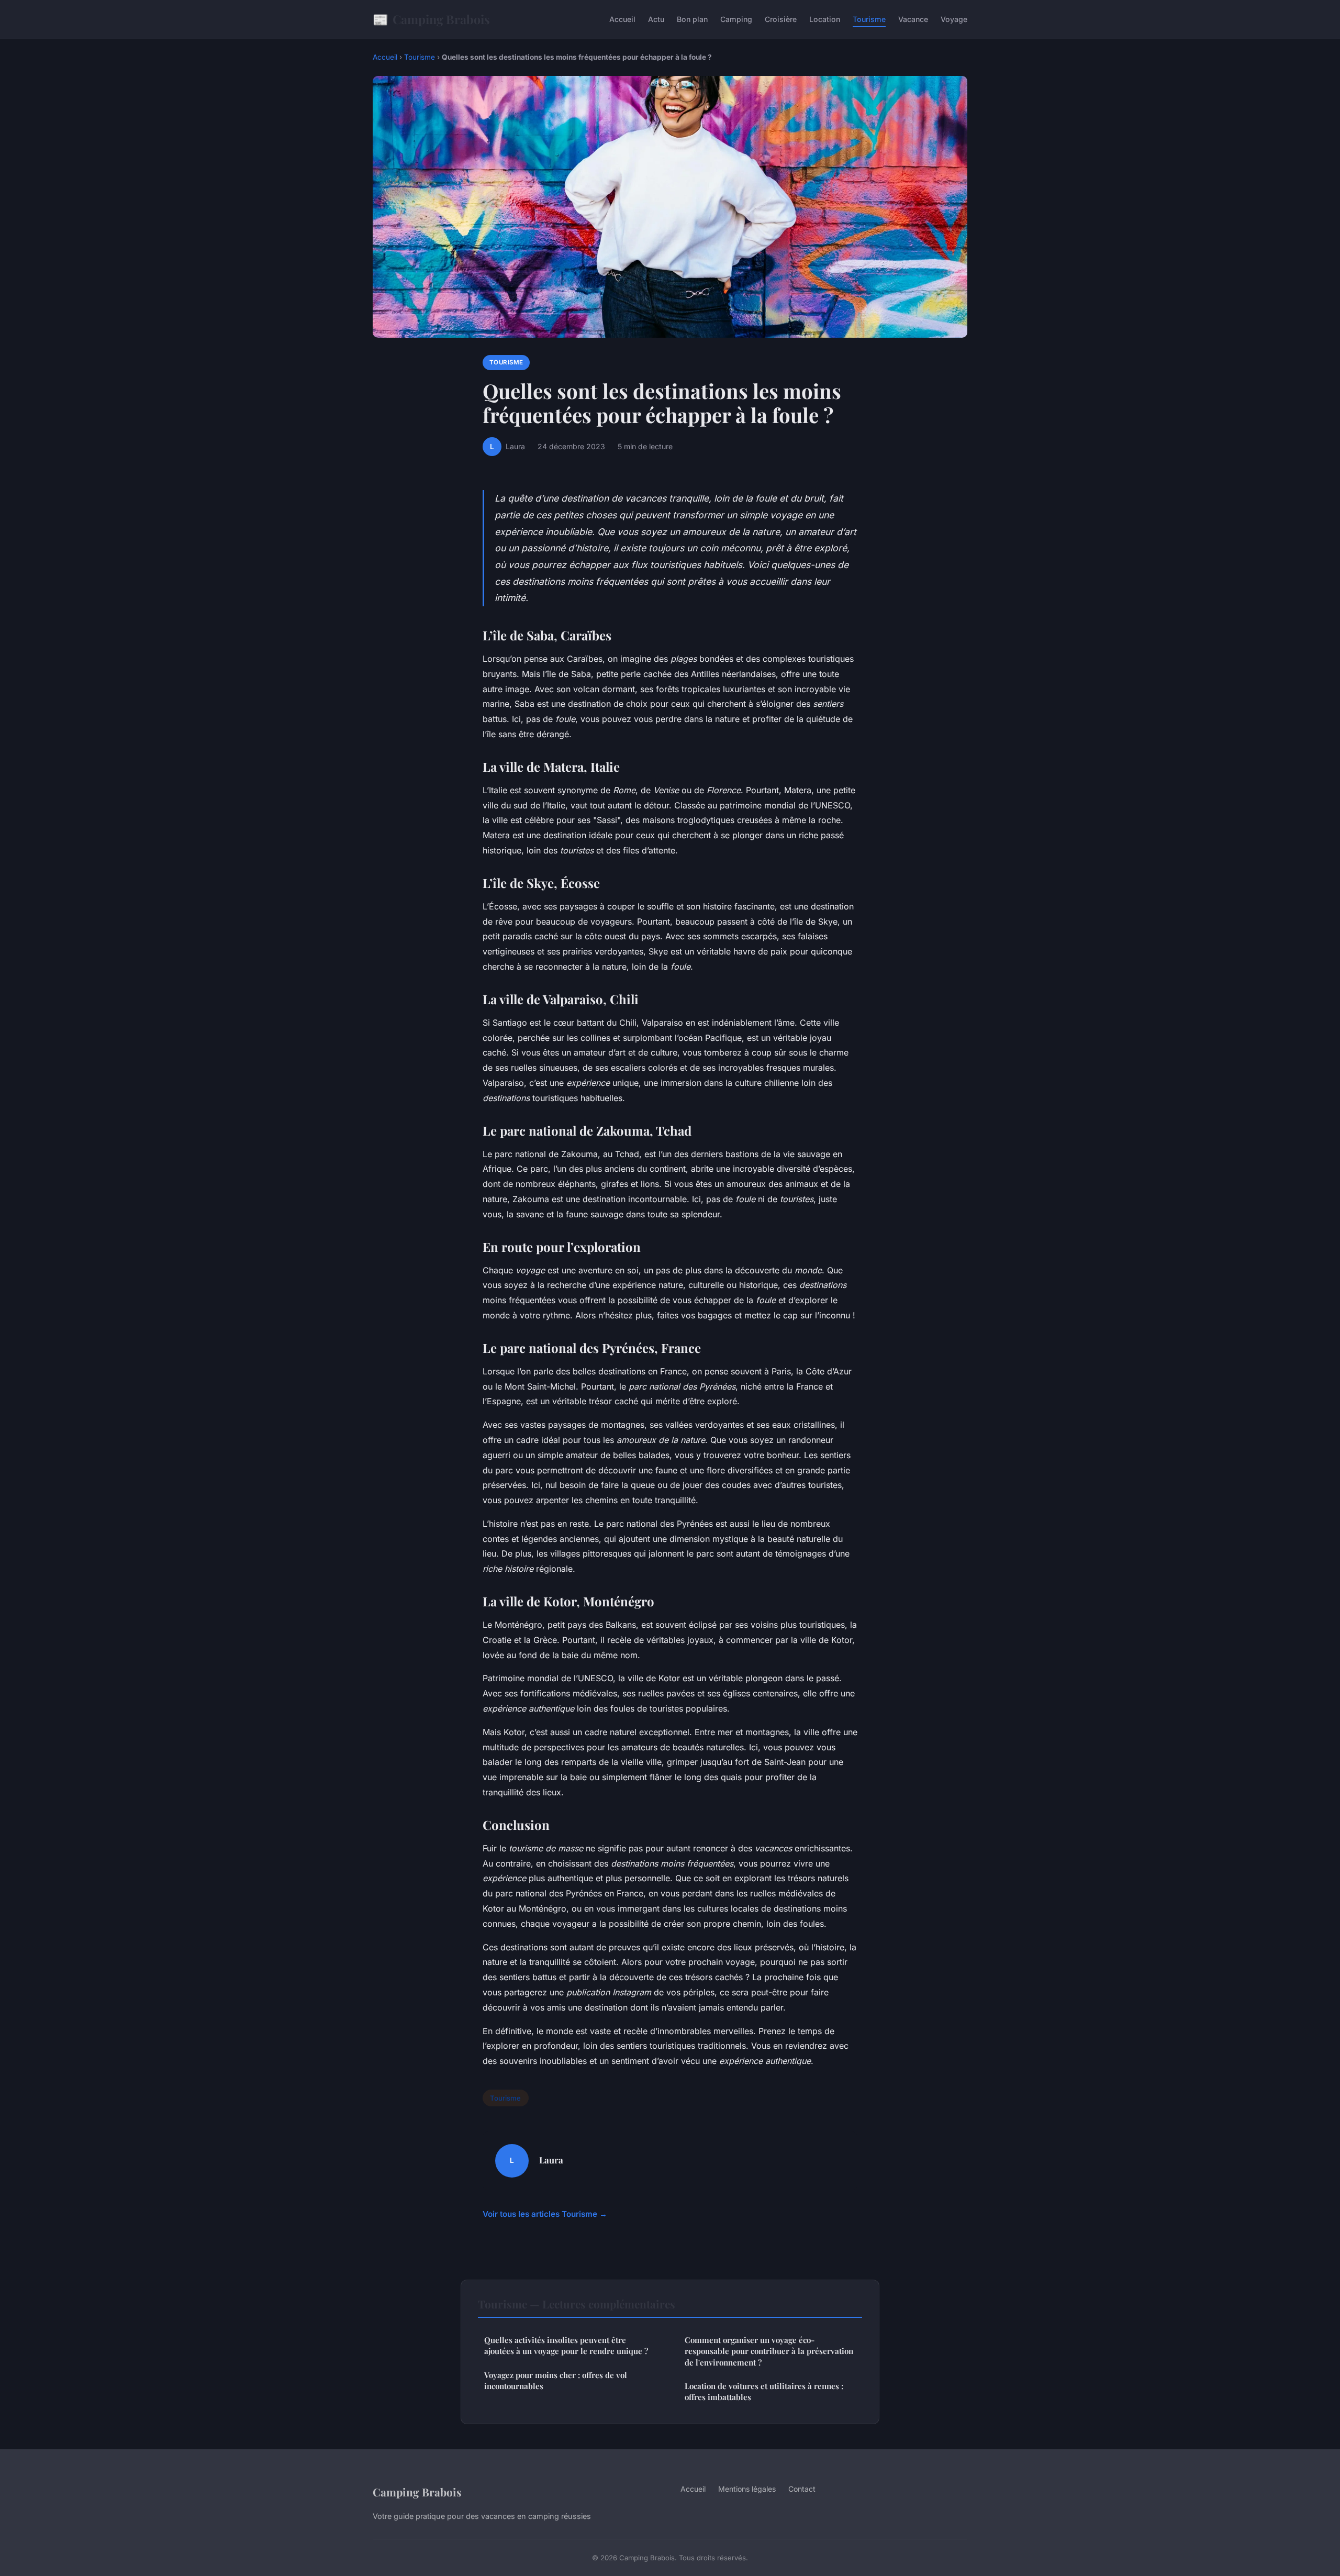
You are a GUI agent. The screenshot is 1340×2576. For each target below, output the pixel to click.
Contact (802, 2489)
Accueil (622, 19)
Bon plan (692, 19)
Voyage (954, 19)
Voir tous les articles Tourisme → (545, 2214)
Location (825, 19)
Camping (736, 19)
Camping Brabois (431, 19)
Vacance (913, 19)
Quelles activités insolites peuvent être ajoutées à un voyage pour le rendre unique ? (566, 2345)
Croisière (781, 19)
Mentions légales (747, 2489)
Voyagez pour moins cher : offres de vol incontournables (556, 2380)
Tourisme (869, 19)
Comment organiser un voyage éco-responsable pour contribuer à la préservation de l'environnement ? (769, 2351)
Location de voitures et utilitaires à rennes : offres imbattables (764, 2391)
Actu (656, 19)
